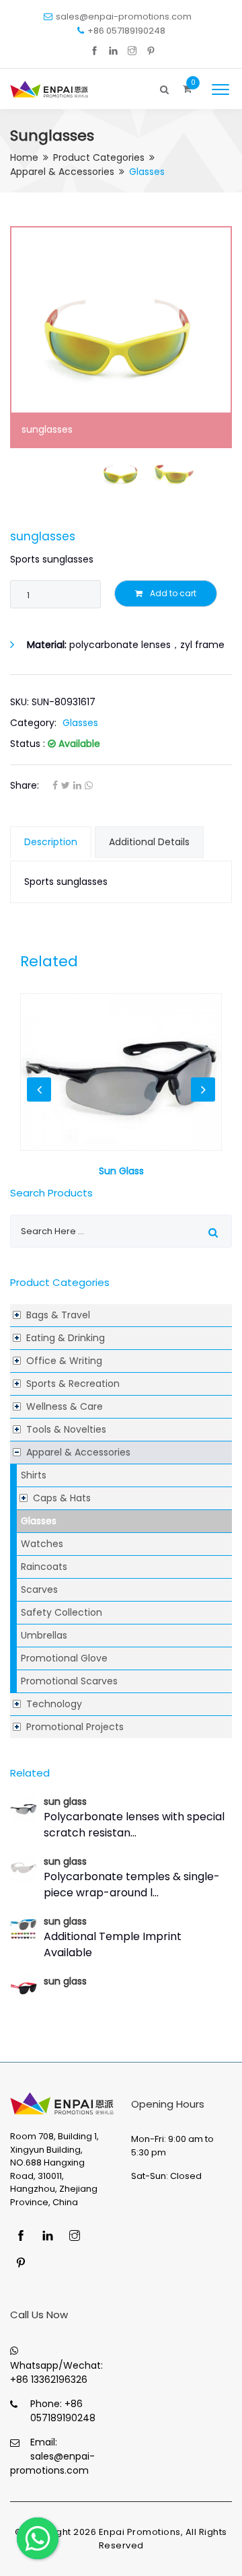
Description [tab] (51, 842)
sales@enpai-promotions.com (124, 16)
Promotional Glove (64, 1658)
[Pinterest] (151, 51)
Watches (42, 1544)
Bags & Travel (58, 1315)
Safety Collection (62, 1612)
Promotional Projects (75, 1727)
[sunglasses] (121, 337)
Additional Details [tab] (149, 842)
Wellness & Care (65, 1406)
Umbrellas (44, 1635)
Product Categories (99, 157)
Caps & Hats (62, 1498)
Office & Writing (64, 1361)
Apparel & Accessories (62, 172)
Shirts (34, 1475)
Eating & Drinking (66, 1338)
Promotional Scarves (69, 1681)
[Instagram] (132, 51)
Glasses (39, 1521)
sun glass (65, 1801)
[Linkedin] (113, 51)
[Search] (165, 86)
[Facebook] (94, 51)
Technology (54, 1704)
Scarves (39, 1589)
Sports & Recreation (73, 1384)
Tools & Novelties (66, 1429)
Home (24, 157)
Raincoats (44, 1567)
